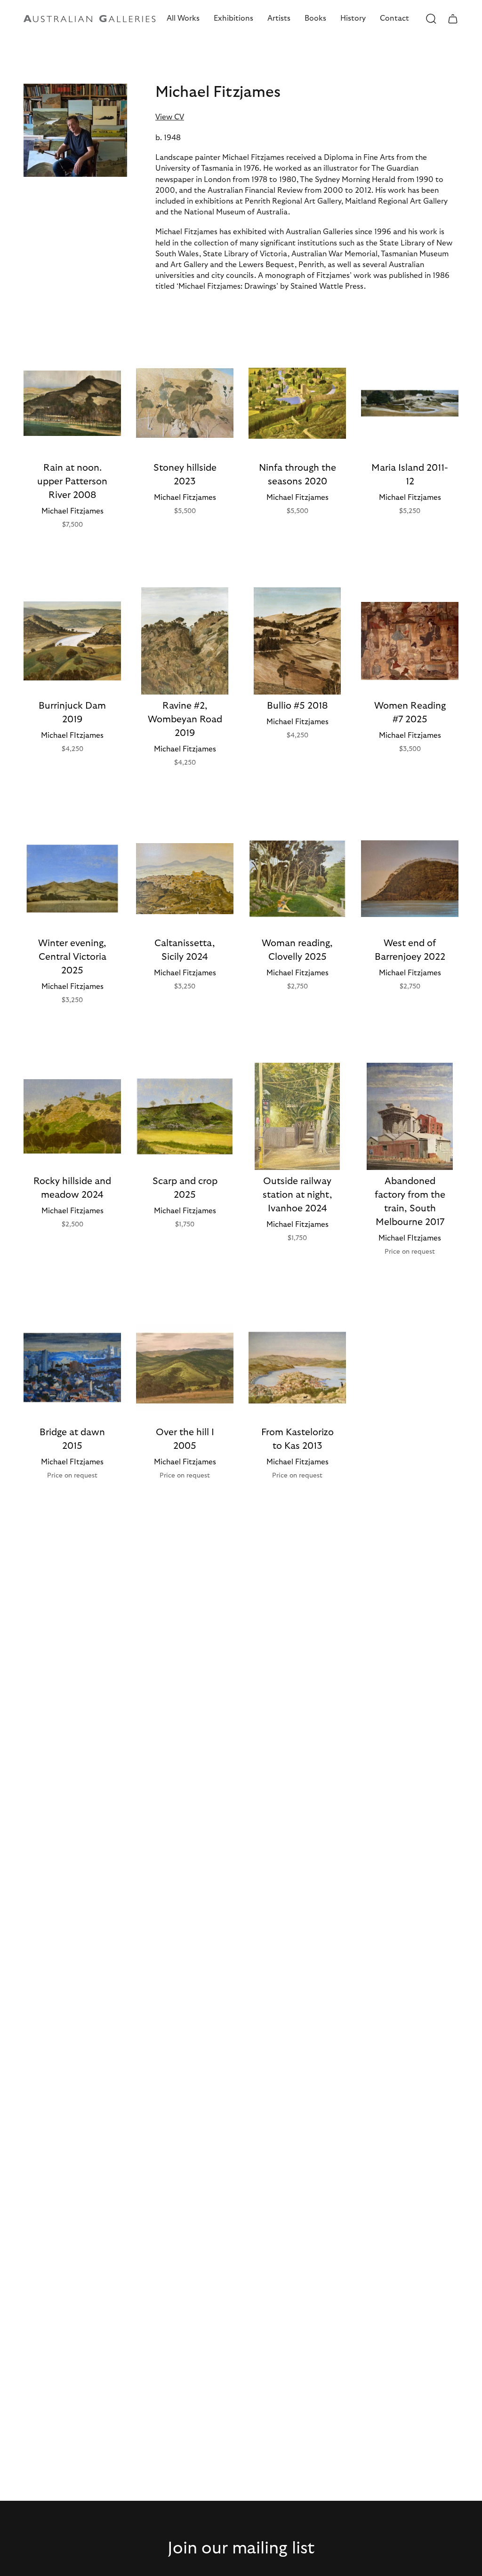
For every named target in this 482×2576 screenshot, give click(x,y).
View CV (170, 117)
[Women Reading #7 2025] (410, 641)
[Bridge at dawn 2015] (72, 1367)
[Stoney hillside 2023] (185, 403)
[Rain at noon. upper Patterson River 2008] (72, 403)
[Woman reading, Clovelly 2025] (297, 879)
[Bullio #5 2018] (297, 641)
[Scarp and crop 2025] (185, 1116)
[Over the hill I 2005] (185, 1367)
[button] (183, 19)
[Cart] (453, 19)
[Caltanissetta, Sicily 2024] (185, 879)
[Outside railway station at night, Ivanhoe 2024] (297, 1116)
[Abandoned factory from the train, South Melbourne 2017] (410, 1116)
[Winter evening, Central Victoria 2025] (72, 879)
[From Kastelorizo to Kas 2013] (297, 1367)
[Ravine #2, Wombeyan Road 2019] (185, 641)
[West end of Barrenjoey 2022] (410, 879)
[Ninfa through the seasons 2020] (297, 403)
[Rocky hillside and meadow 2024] (72, 1116)
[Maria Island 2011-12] (410, 403)
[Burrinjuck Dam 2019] (72, 641)
